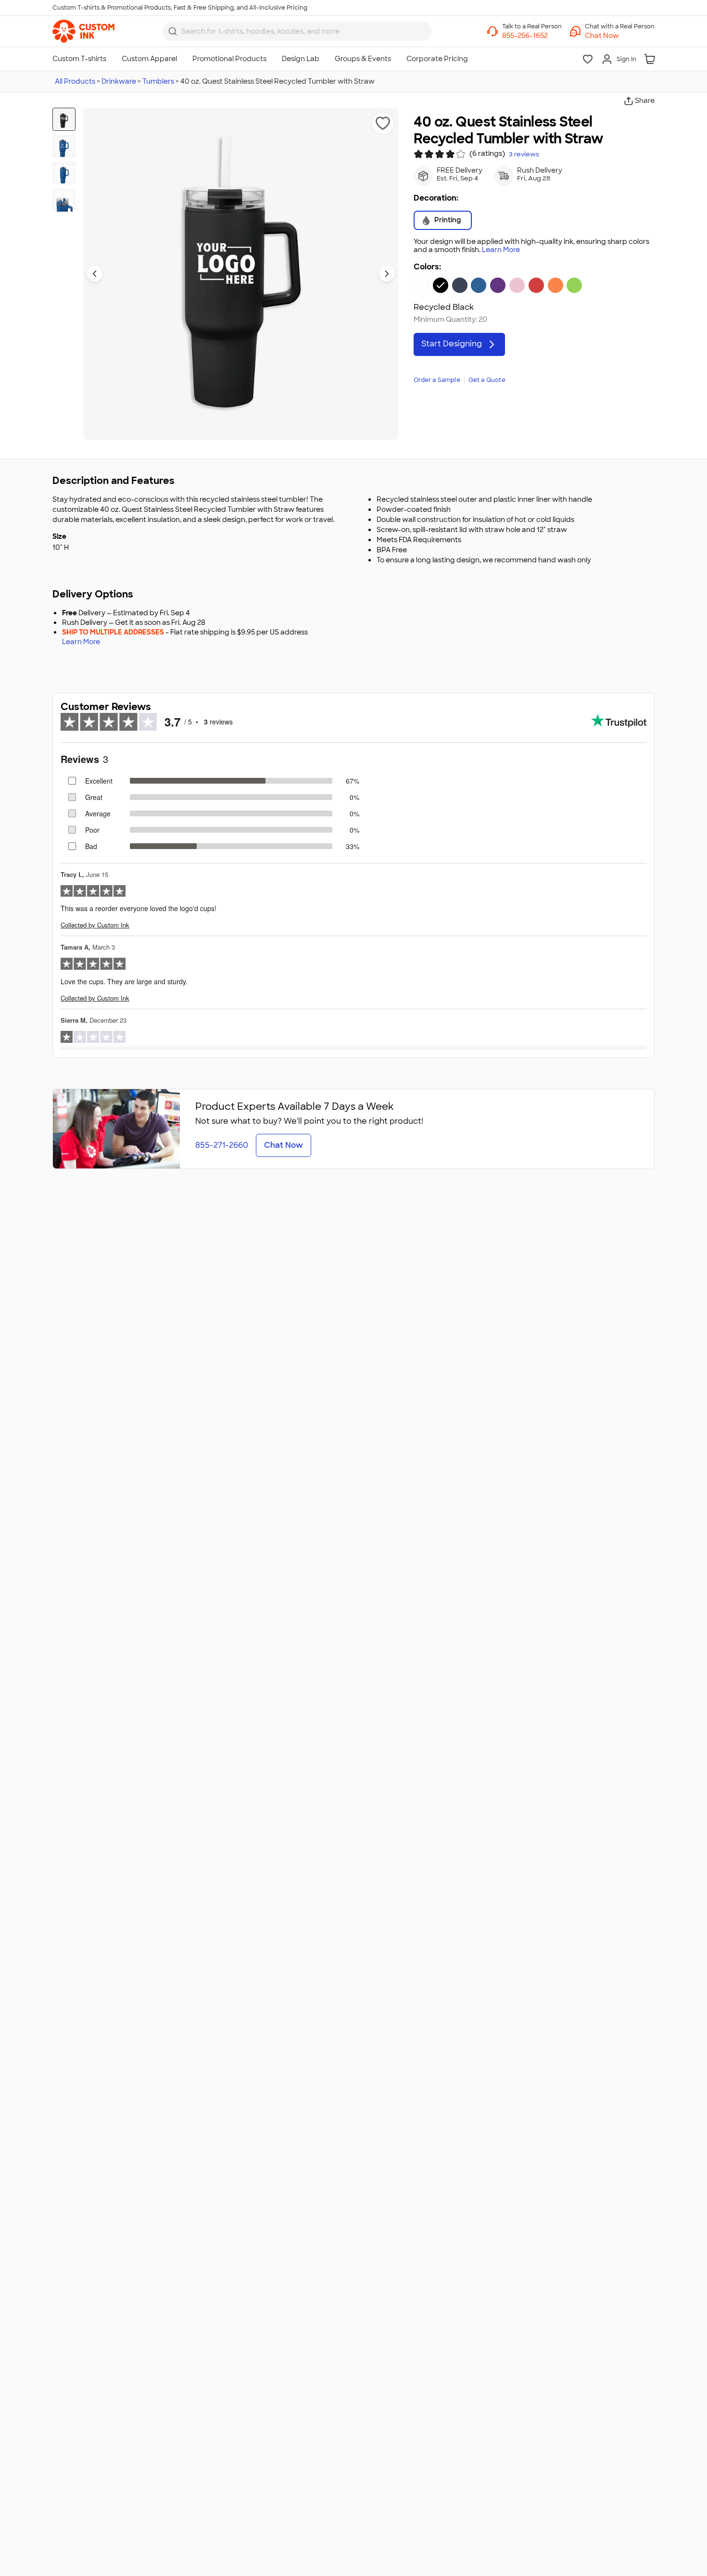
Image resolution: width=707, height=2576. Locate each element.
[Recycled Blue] (479, 285)
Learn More (501, 250)
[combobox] (297, 31)
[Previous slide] (95, 274)
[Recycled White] (421, 285)
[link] (83, 31)
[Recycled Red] (536, 285)
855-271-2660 (222, 1145)
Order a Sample (437, 380)
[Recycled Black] (441, 285)
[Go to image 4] (64, 200)
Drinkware (119, 81)
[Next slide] (387, 274)
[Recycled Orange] (555, 285)
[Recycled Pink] (517, 285)
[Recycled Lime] (574, 285)
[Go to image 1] (64, 119)
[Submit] (173, 31)
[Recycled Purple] (498, 285)
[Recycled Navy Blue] (460, 285)
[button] (620, 36)
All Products (75, 81)
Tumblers (158, 81)
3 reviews (524, 154)
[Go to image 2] (64, 146)
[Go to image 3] (64, 173)
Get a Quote (487, 380)
